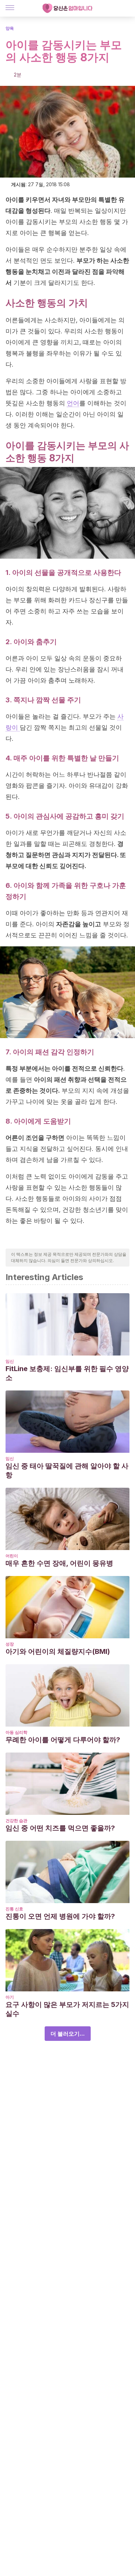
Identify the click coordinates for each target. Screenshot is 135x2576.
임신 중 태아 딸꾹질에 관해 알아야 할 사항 (67, 1470)
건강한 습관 (16, 1821)
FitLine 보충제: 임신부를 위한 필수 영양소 (67, 1373)
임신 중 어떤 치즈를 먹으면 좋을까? (60, 1828)
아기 (10, 1997)
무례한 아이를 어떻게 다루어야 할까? (63, 1740)
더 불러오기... (68, 2034)
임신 (10, 1361)
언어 (73, 403)
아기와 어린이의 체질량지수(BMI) (58, 1651)
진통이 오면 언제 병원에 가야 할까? (60, 1916)
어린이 (12, 1556)
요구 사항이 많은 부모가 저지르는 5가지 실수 (67, 2009)
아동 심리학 (16, 1732)
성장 (10, 1644)
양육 (10, 28)
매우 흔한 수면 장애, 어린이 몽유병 (59, 1563)
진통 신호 (14, 1909)
